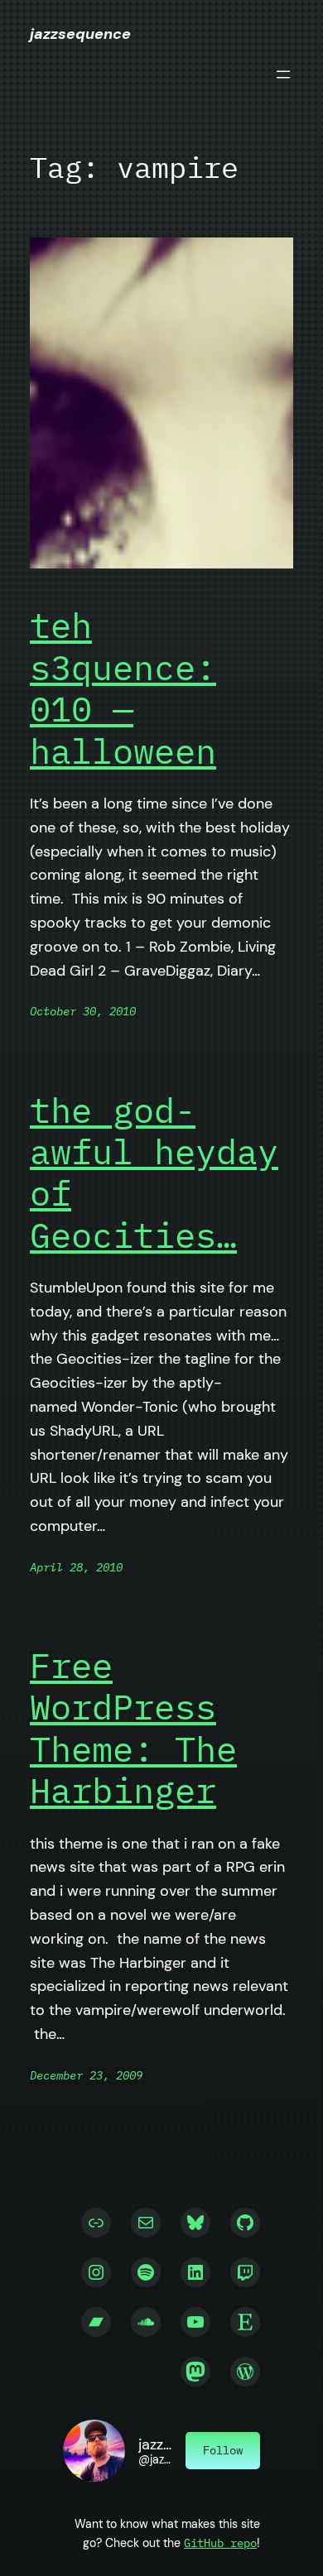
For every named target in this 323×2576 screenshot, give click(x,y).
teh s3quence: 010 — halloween (123, 688)
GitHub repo (220, 2542)
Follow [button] (223, 2450)
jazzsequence (80, 34)
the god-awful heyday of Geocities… (154, 1173)
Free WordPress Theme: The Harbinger (133, 1729)
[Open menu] (283, 74)
